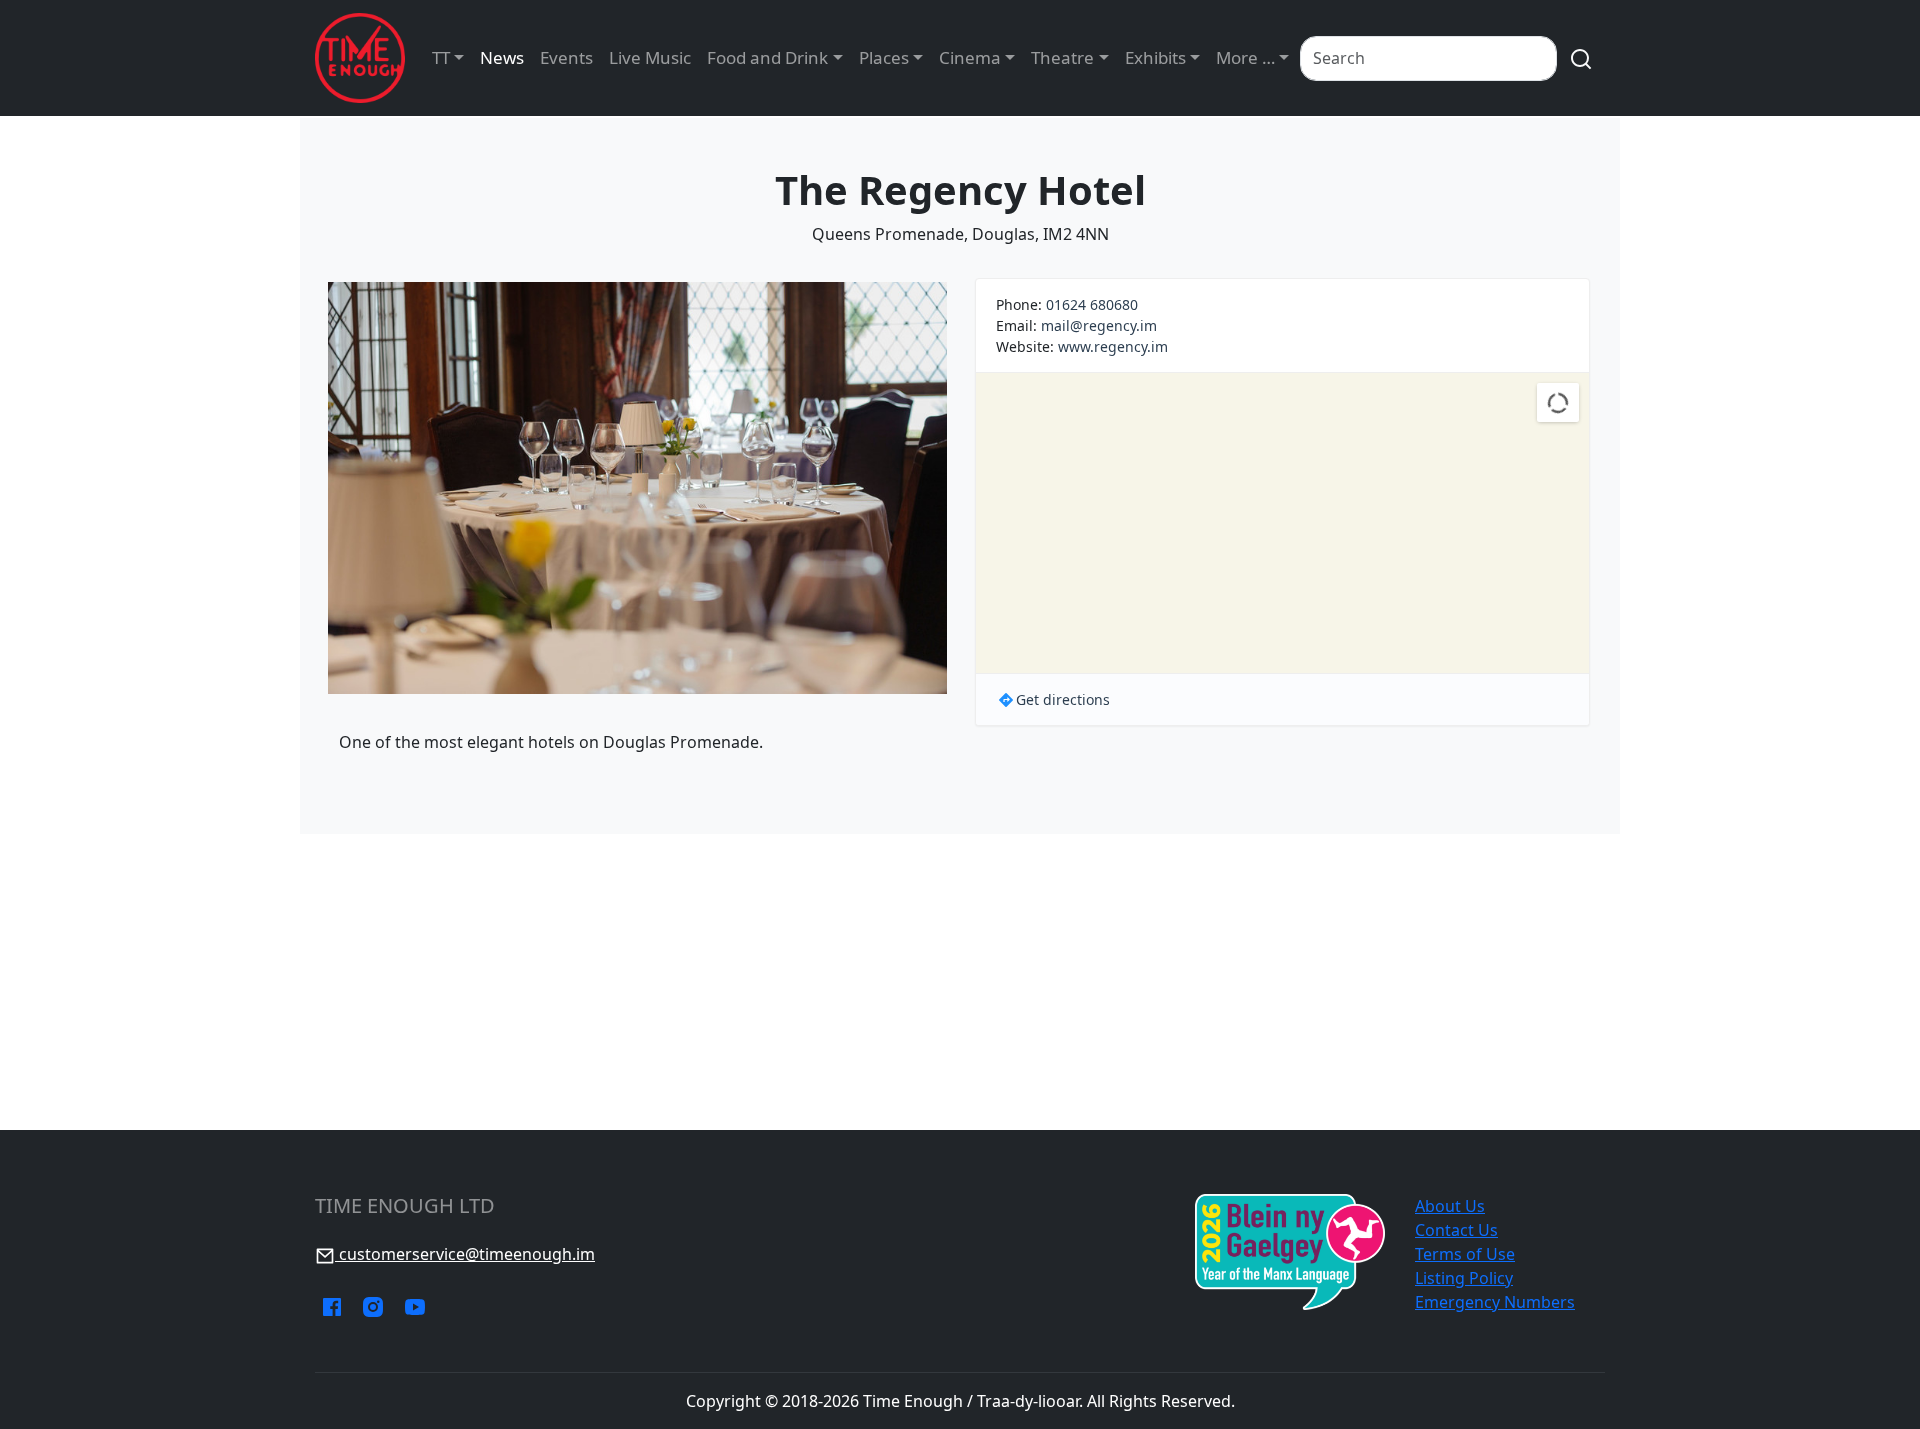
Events (566, 57)
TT (441, 57)
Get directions (1063, 699)
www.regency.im (1113, 346)
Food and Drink (767, 57)
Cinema (970, 57)
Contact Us (1456, 1230)
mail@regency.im (1099, 325)
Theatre (1062, 57)
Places (884, 57)
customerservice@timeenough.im (465, 1254)
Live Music (650, 57)
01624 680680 (1092, 304)
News (502, 57)
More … (1245, 57)
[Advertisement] (960, 982)
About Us (1450, 1206)
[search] (1581, 58)
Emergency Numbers (1495, 1302)
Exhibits (1155, 57)
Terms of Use (1465, 1254)
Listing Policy (1464, 1278)
